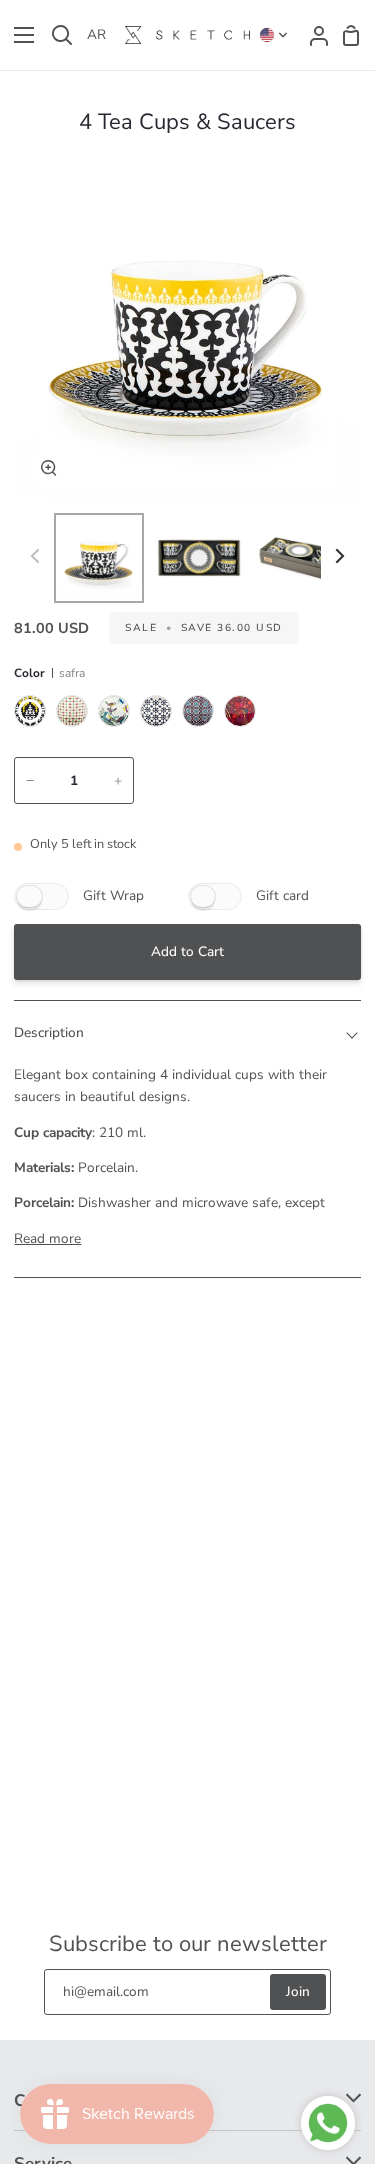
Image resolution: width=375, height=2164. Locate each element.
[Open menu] (18, 35)
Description (49, 1032)
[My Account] (313, 35)
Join (298, 1991)
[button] (274, 35)
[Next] (338, 555)
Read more (47, 1238)
